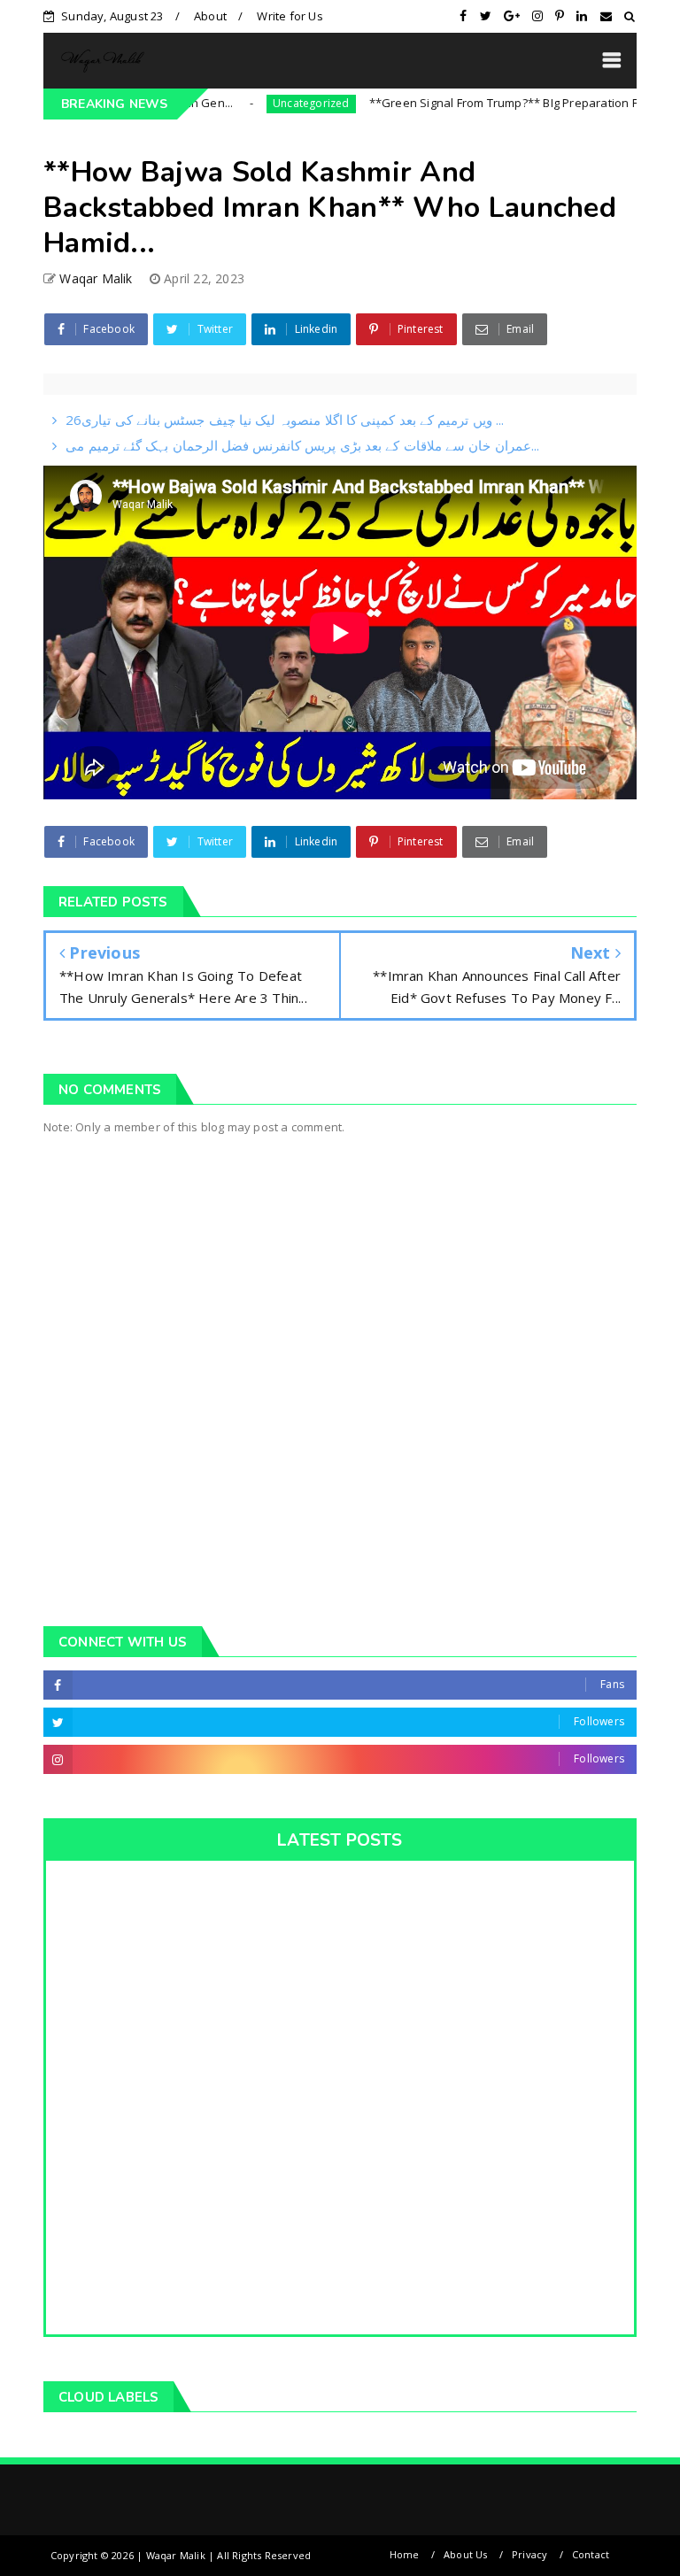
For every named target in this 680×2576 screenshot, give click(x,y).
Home (405, 2554)
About (210, 16)
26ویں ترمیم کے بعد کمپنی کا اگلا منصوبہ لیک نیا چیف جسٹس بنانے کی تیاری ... (285, 420)
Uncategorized (267, 103)
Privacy (529, 2554)
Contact (591, 2554)
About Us (466, 2554)
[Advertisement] (340, 1456)
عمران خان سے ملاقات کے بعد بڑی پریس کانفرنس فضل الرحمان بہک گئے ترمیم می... (302, 445)
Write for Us (290, 16)
